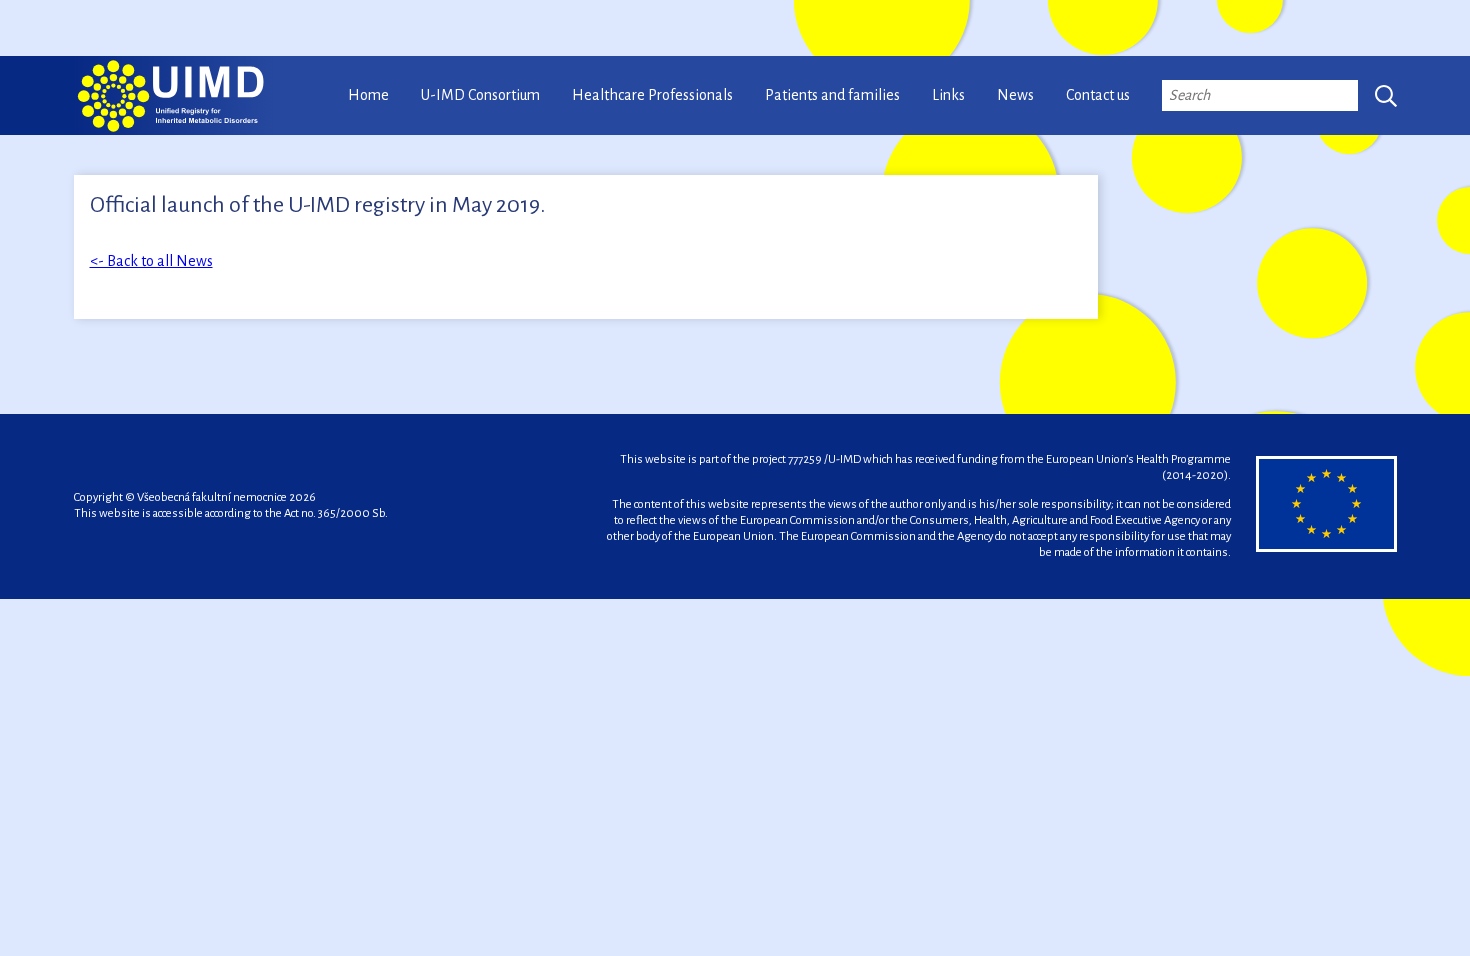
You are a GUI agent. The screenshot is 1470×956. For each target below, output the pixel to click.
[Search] (1386, 96)
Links (948, 95)
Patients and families (832, 95)
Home (368, 95)
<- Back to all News (151, 261)
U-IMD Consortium (480, 95)
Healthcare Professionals (652, 95)
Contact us (1098, 95)
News (1015, 95)
